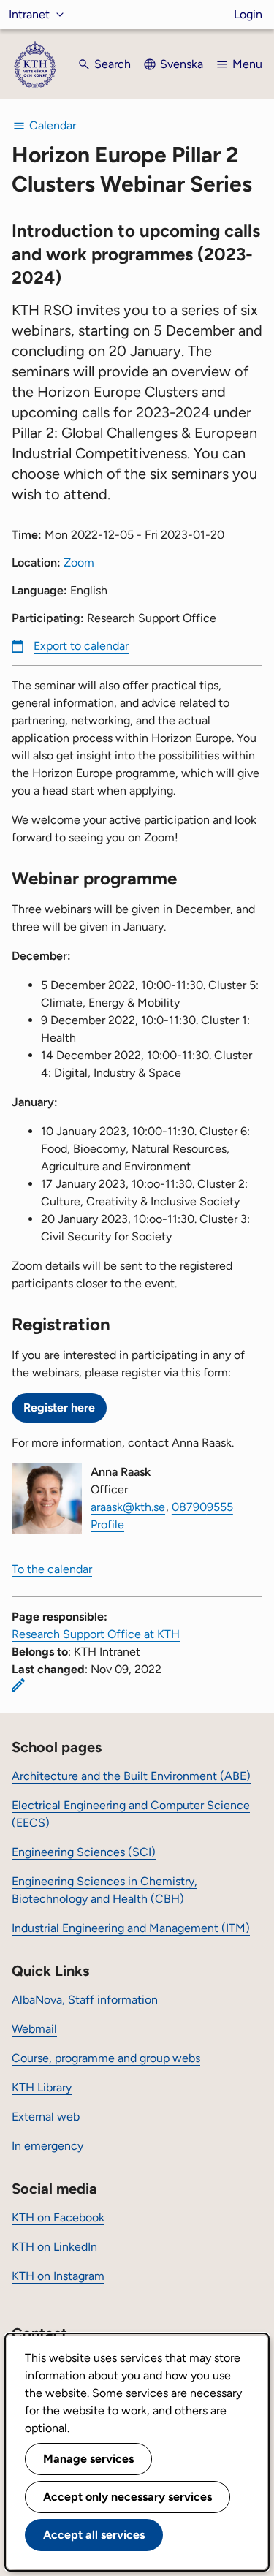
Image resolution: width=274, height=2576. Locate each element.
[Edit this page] (18, 1685)
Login (248, 14)
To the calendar (52, 1569)
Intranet (29, 14)
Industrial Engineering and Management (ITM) (131, 1928)
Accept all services (94, 2535)
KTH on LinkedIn (54, 2247)
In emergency (47, 2146)
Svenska (182, 64)
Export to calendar (81, 646)
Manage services (88, 2459)
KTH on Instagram (58, 2276)
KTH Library (42, 2087)
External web (46, 2117)
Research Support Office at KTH (96, 1634)
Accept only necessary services (128, 2497)
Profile (107, 1524)
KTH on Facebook (58, 2217)
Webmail (34, 2029)
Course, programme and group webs (106, 2058)
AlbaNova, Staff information (85, 2000)
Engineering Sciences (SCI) (84, 1852)
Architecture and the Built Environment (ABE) (131, 1776)
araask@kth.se (128, 1507)
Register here (59, 1408)
